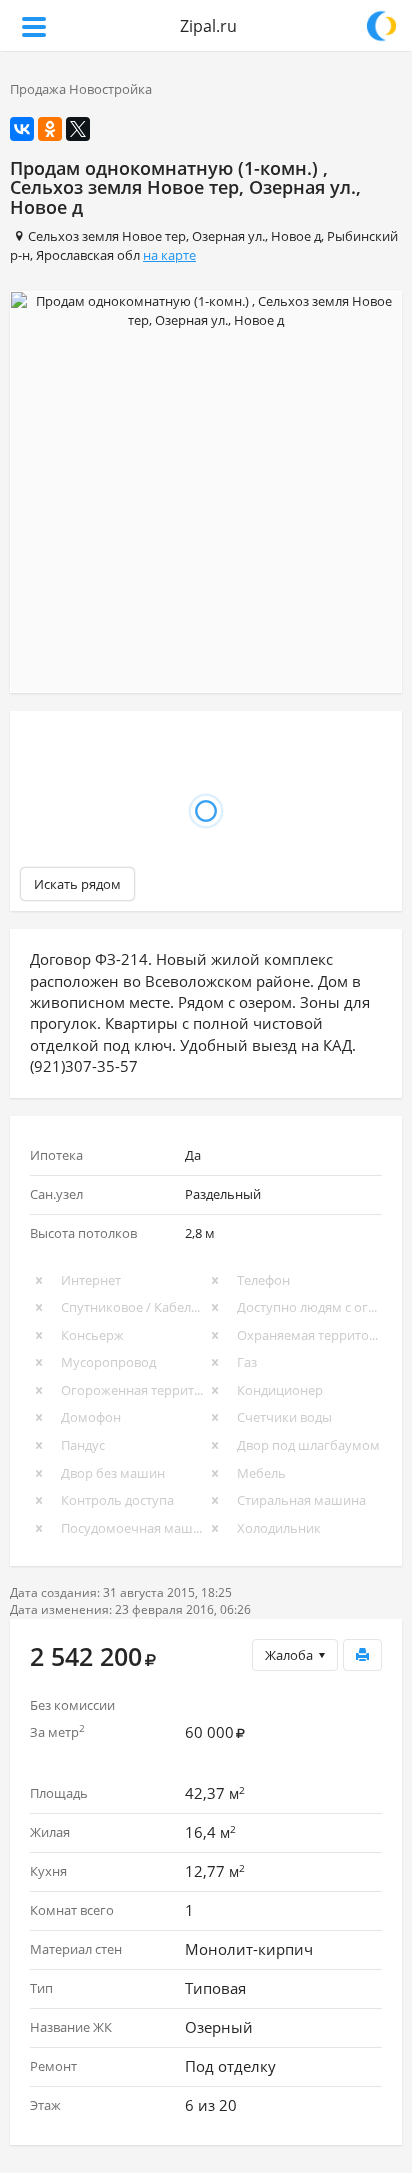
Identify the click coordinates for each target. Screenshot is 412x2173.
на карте (169, 255)
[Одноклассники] (50, 129)
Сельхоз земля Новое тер (107, 236)
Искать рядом (77, 884)
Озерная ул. (228, 236)
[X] (78, 129)
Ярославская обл (88, 255)
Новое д (296, 236)
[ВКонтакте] (22, 129)
